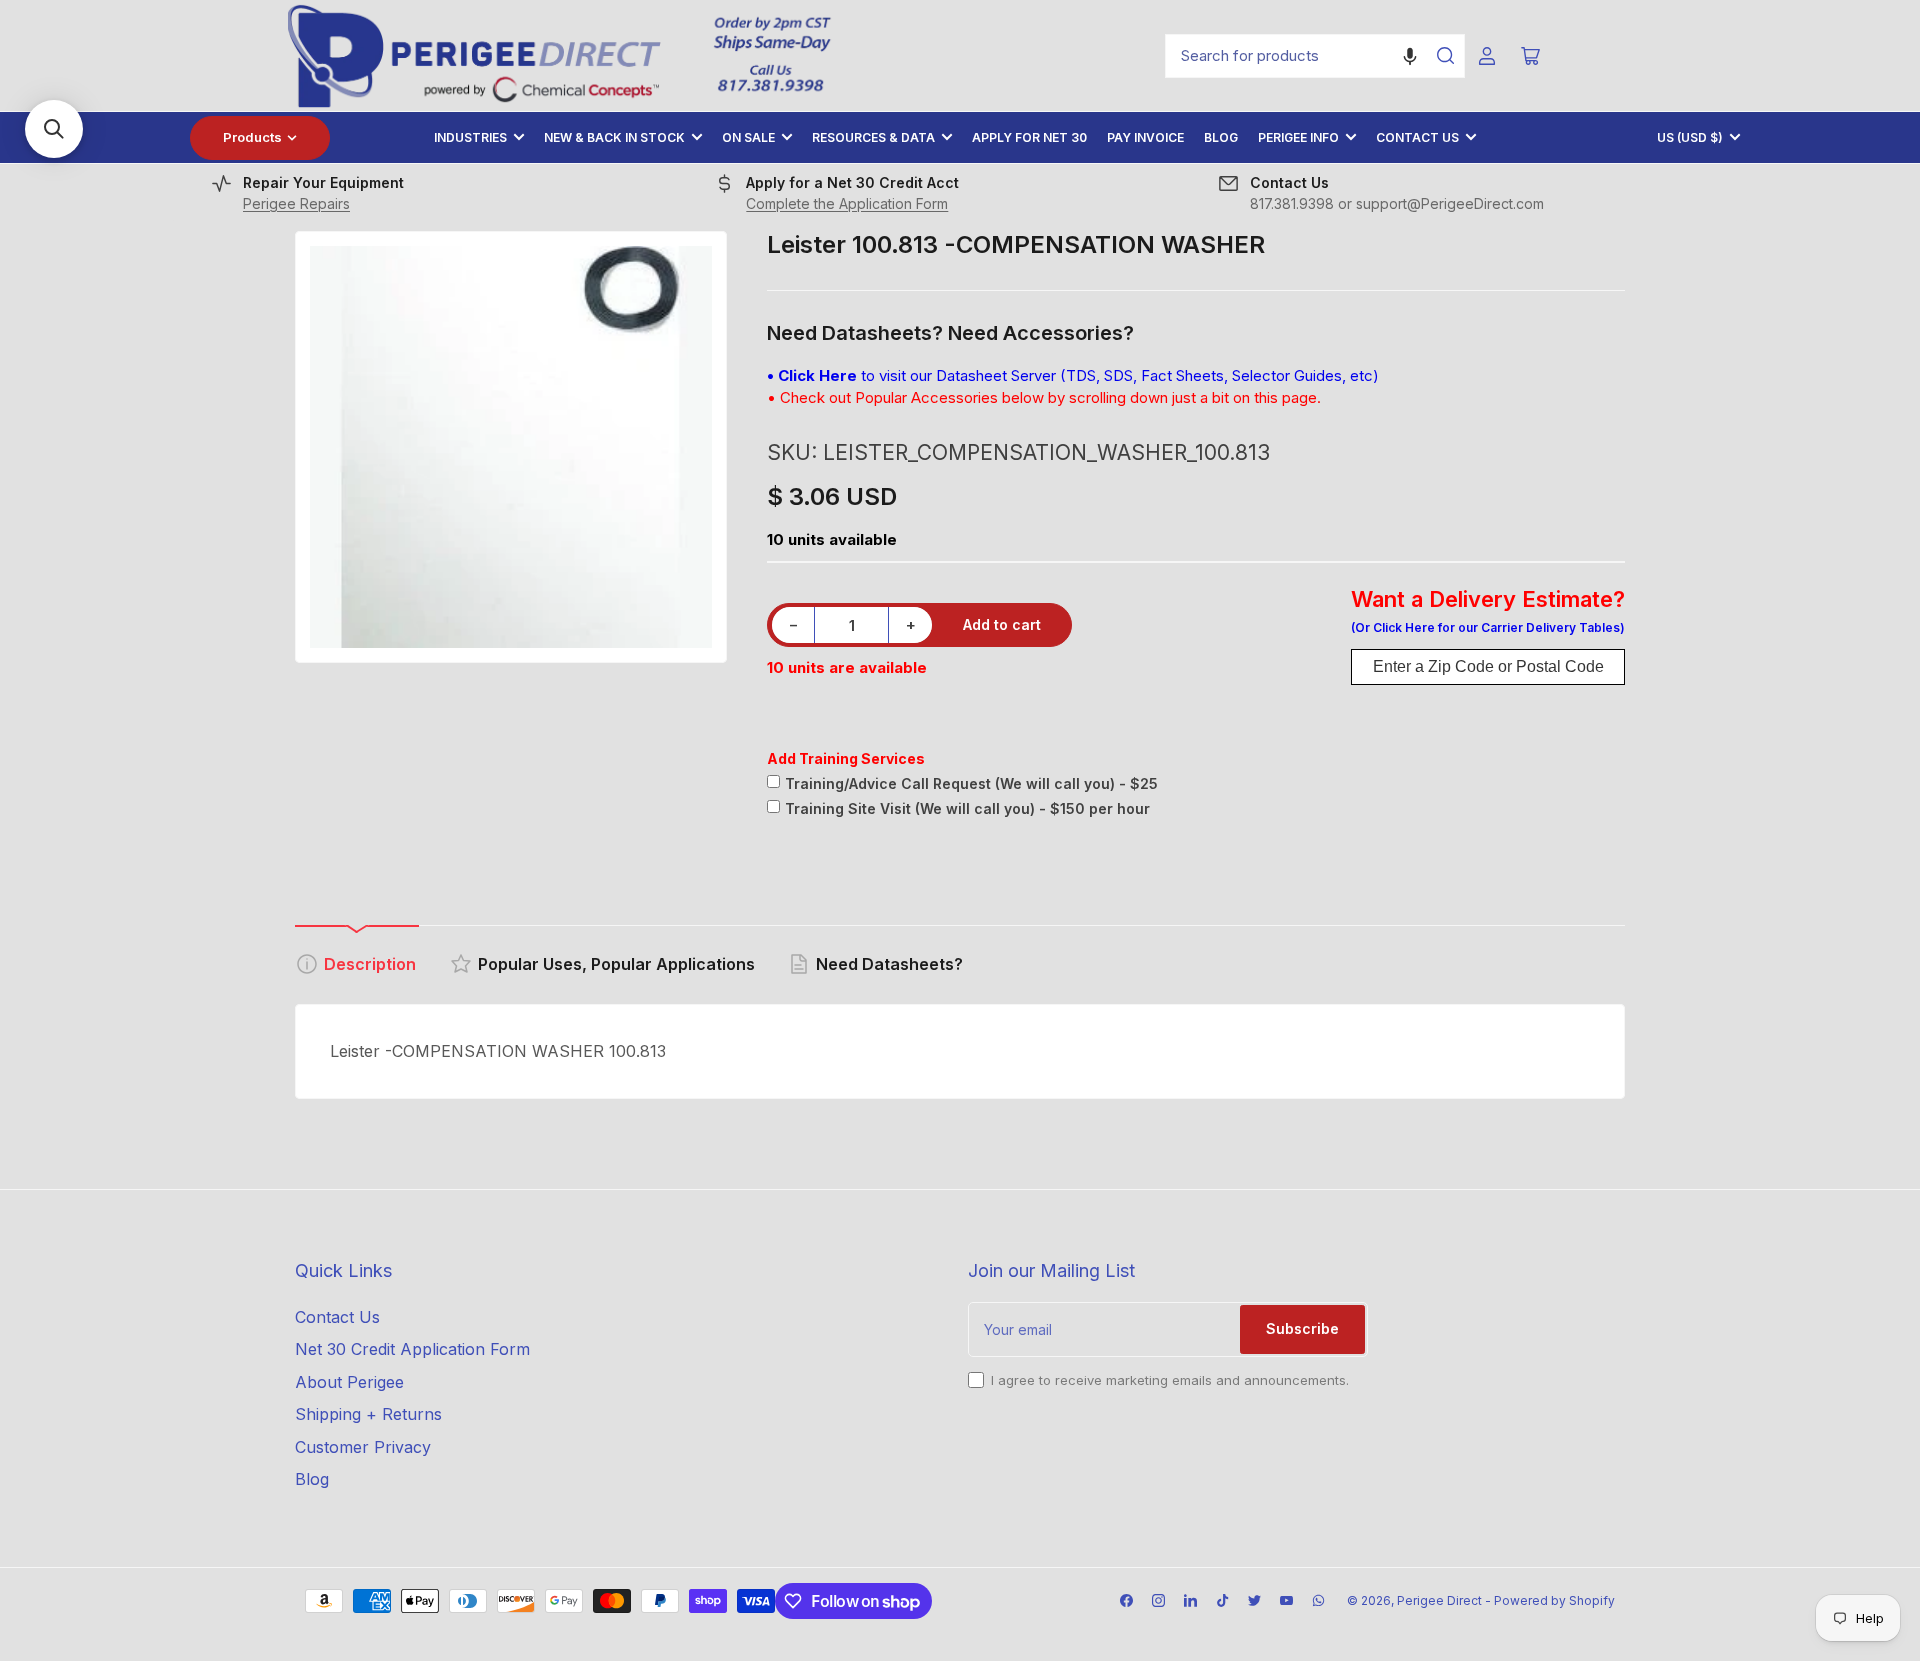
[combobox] (1315, 56)
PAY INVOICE (1145, 137)
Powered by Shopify (1554, 1600)
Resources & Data (873, 137)
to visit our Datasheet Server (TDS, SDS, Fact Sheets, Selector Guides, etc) (1073, 375)
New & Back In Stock (614, 137)
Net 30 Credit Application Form (412, 1349)
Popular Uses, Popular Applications (616, 964)
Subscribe (1302, 1328)
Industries (470, 137)
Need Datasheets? (889, 964)
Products (252, 137)
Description (370, 964)
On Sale (748, 137)
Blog (1221, 137)
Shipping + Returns (368, 1414)
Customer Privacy (363, 1447)
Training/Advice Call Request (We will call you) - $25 (971, 783)
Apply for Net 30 (1029, 137)
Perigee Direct (1439, 1600)
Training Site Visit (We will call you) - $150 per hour (967, 808)
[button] (1410, 56)
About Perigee (349, 1382)
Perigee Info (1298, 137)
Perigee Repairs (296, 203)
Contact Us (1417, 137)
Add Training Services (846, 758)
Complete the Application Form (847, 203)
